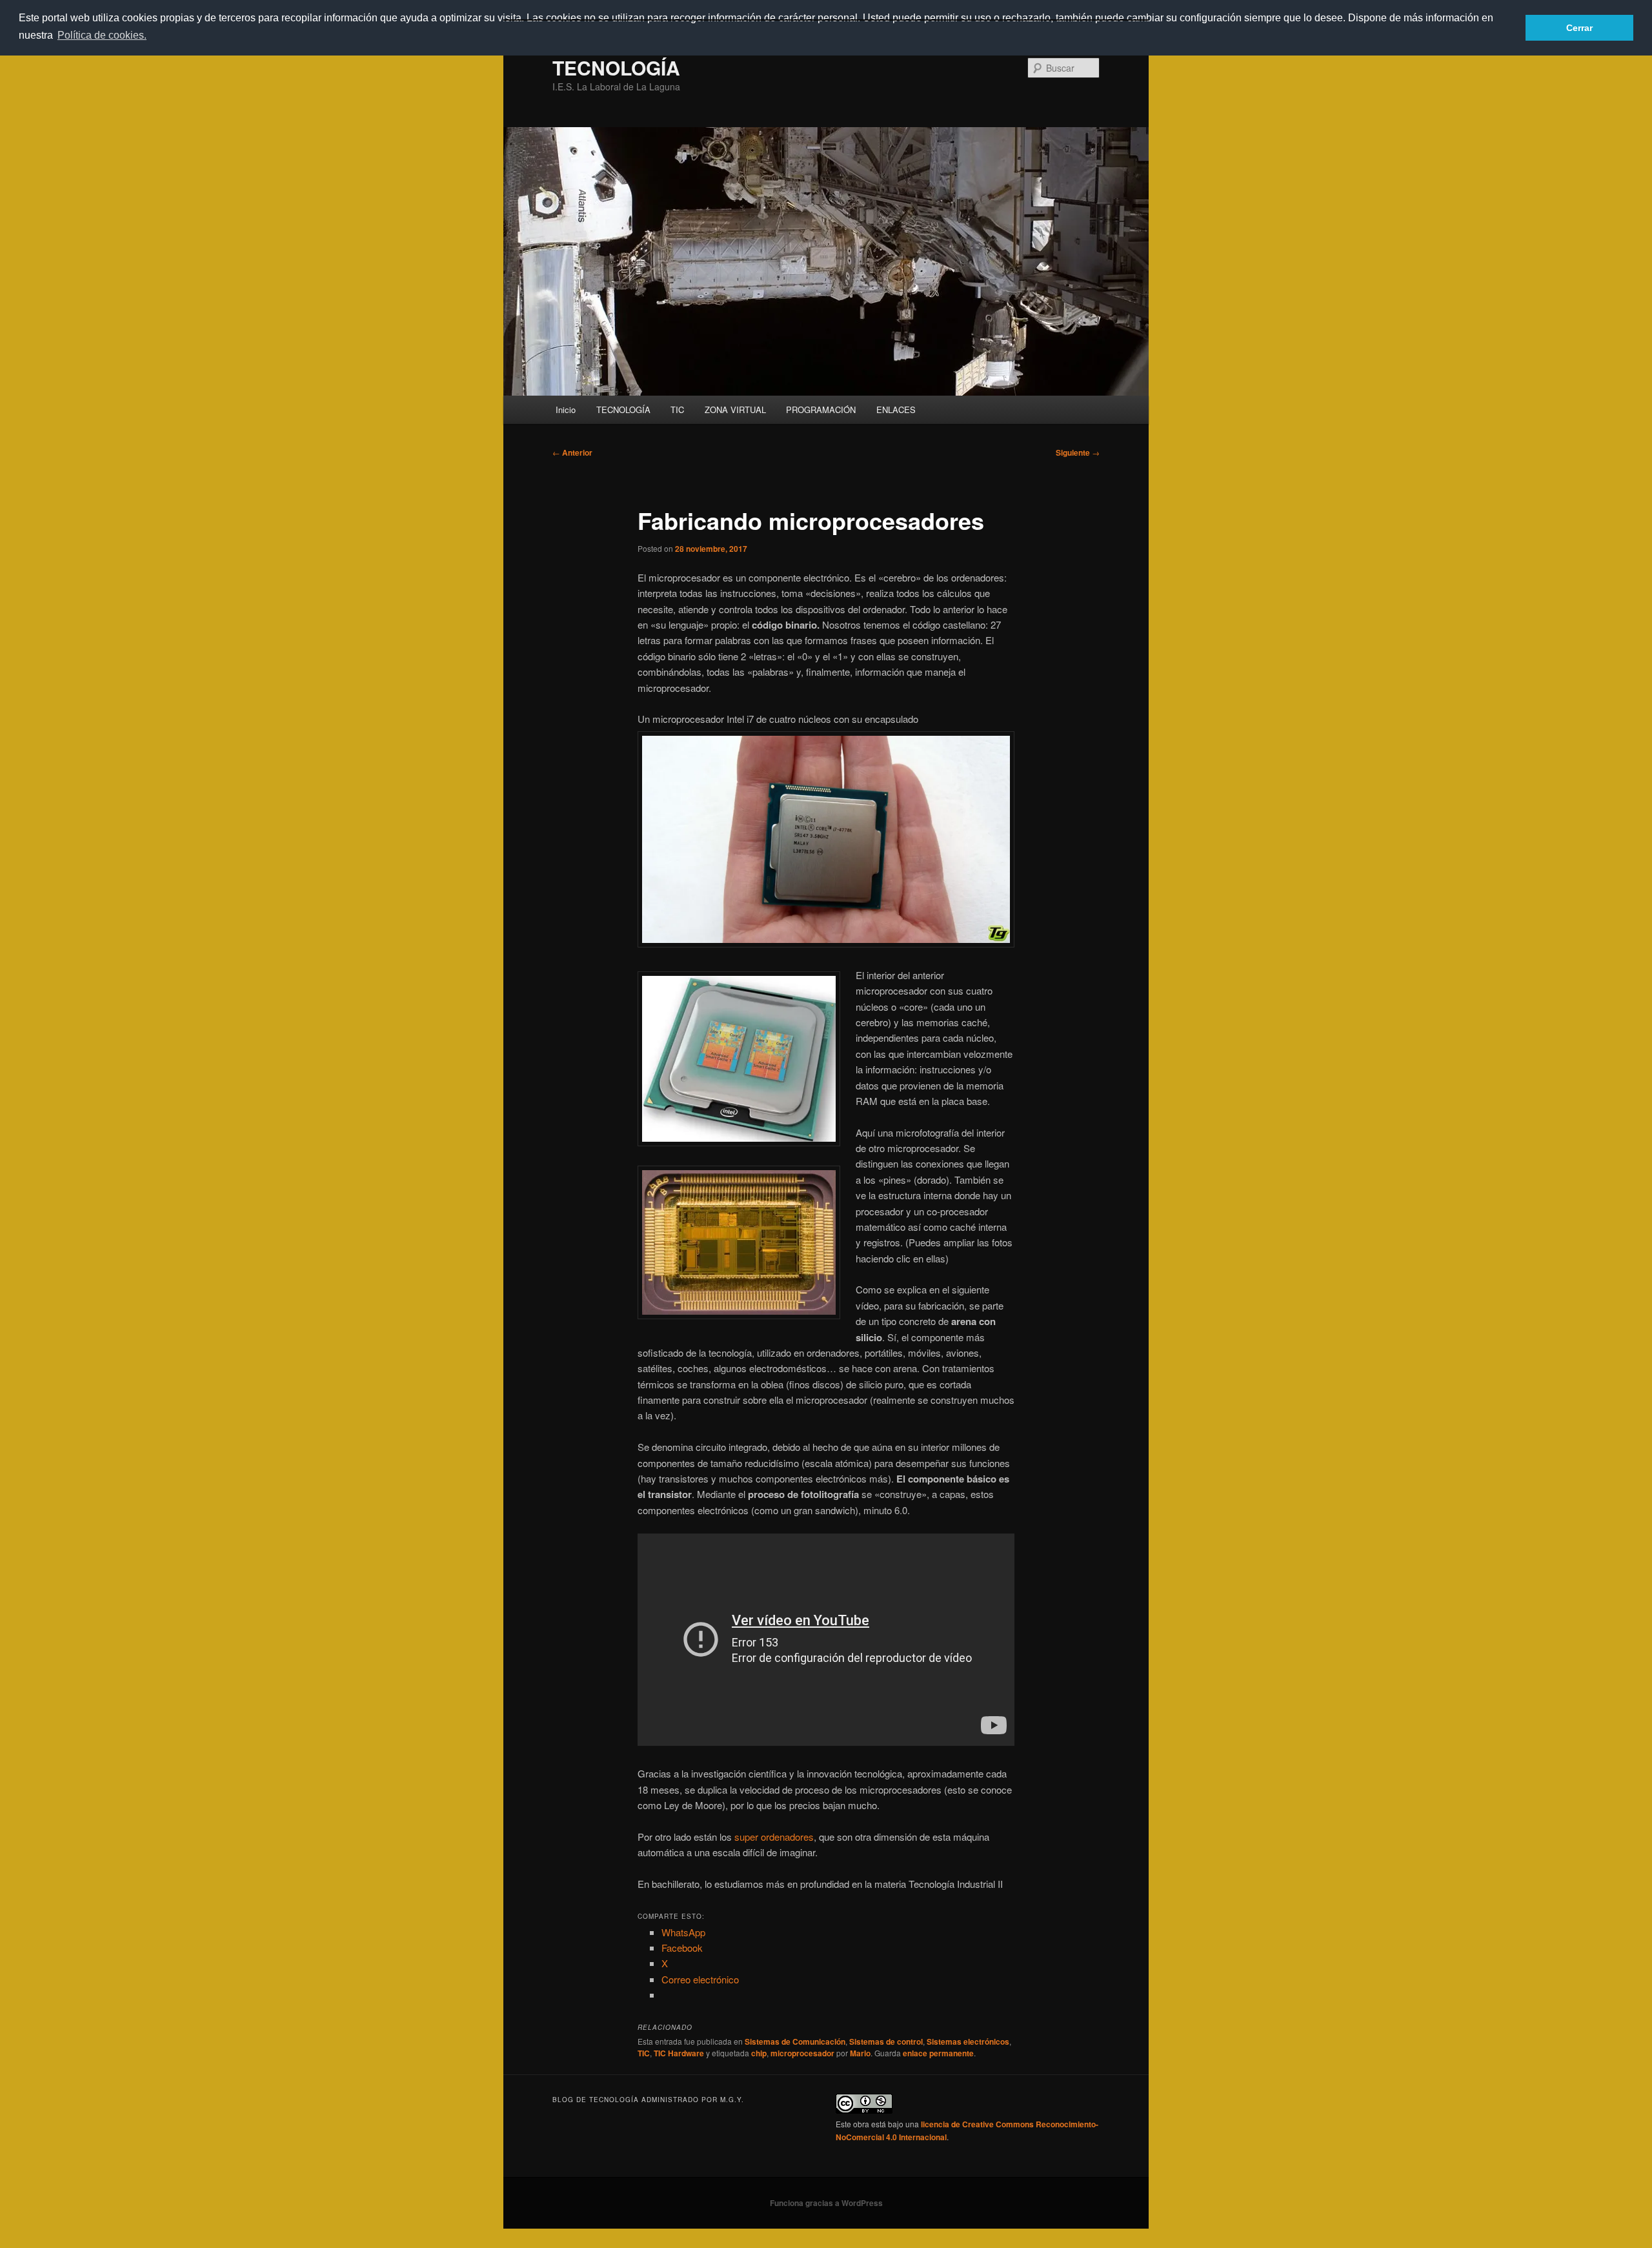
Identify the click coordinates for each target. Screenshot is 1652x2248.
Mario (860, 2053)
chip (759, 2053)
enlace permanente (938, 2053)
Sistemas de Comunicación (795, 2041)
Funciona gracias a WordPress (826, 2203)
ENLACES (896, 410)
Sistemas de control (886, 2041)
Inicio (566, 410)
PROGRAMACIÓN (821, 410)
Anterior (572, 452)
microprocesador (802, 2053)
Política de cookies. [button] (102, 35)
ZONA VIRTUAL (735, 410)
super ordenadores (774, 1837)
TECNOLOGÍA (616, 67)
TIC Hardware (679, 2053)
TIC (677, 410)
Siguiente (1078, 452)
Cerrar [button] (1579, 28)
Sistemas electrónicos (968, 2041)
